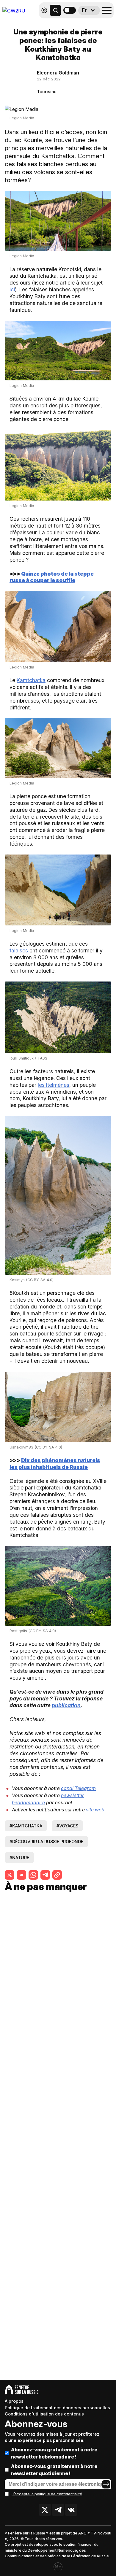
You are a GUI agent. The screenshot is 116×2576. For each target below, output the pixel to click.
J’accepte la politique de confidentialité (47, 2494)
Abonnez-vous (36, 2424)
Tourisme (47, 92)
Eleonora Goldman (58, 73)
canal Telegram (78, 1788)
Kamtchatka (31, 680)
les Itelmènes (54, 1085)
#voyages (67, 1826)
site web (95, 1810)
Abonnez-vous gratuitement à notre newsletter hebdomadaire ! (54, 2453)
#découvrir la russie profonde (46, 1842)
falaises (19, 950)
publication (66, 1705)
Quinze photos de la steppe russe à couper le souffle (52, 577)
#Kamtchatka (26, 1826)
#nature (19, 1858)
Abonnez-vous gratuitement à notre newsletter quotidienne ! (54, 2470)
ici (12, 289)
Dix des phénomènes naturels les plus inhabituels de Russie (55, 1464)
